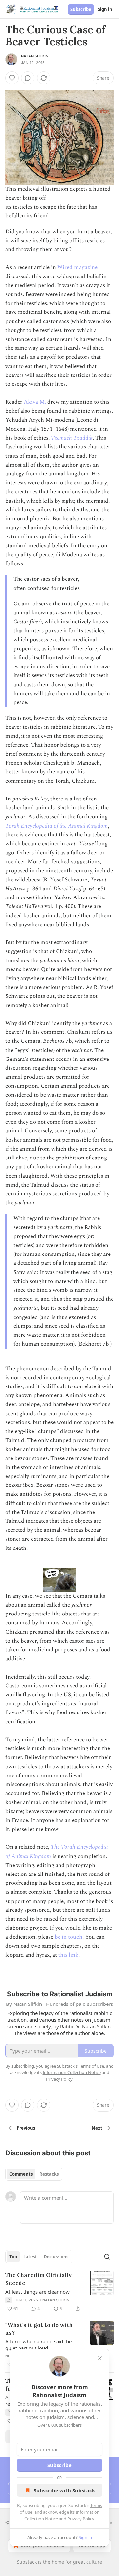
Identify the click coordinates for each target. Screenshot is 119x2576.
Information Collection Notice (72, 2072)
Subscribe (81, 9)
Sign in (105, 9)
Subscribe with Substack (64, 2490)
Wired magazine (77, 267)
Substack (27, 2562)
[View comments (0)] (28, 78)
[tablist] (34, 2174)
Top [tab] (13, 2257)
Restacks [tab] (49, 2174)
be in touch (68, 1937)
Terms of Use (91, 2066)
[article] (59, 2292)
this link (68, 1955)
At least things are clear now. (38, 2292)
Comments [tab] (21, 2174)
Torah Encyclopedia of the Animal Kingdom (57, 826)
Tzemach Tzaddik (72, 438)
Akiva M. (35, 402)
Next (97, 2128)
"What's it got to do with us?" (39, 2329)
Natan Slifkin (35, 56)
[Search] (107, 2257)
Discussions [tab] (56, 2257)
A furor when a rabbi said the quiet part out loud (39, 2345)
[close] (100, 2358)
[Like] (12, 78)
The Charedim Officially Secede (39, 2279)
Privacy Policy (81, 2519)
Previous (26, 2128)
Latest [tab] (30, 2257)
